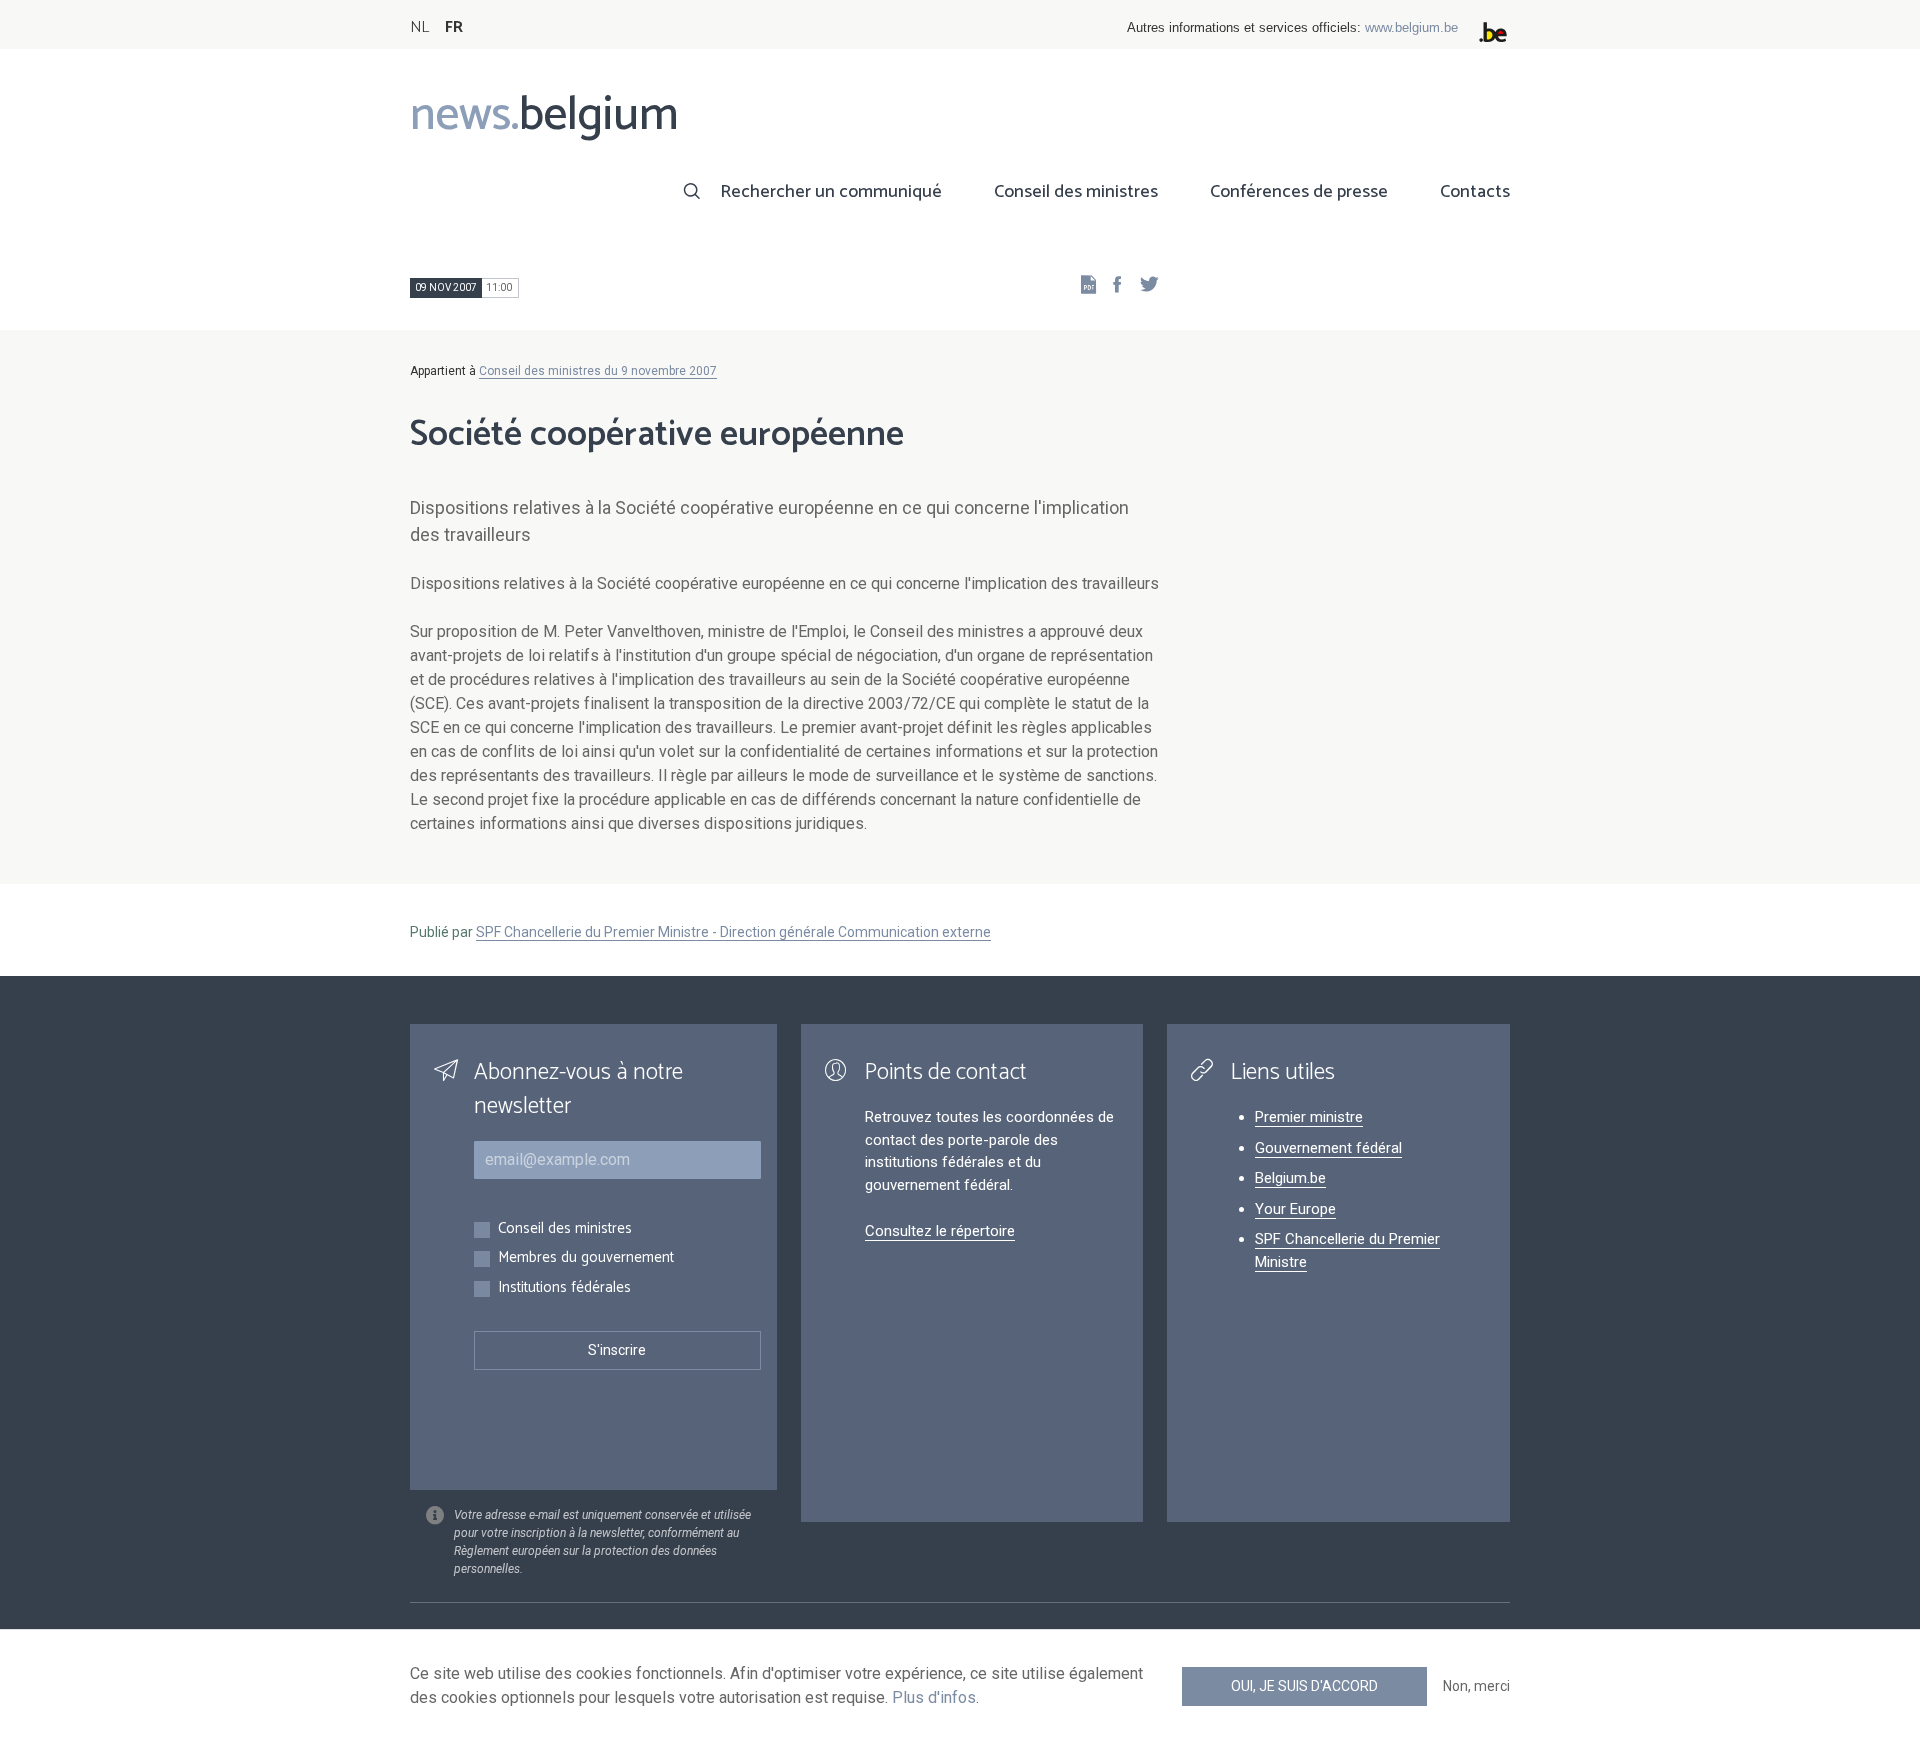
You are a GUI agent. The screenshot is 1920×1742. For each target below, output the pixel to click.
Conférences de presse (1299, 192)
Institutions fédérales (564, 1288)
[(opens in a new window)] (1111, 283)
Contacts (1475, 192)
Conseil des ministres (1076, 192)
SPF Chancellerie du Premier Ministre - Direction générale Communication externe (733, 932)
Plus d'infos (934, 1697)
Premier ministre (1309, 1117)
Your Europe (1295, 1209)
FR (454, 27)
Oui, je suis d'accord (1304, 1686)
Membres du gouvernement (586, 1258)
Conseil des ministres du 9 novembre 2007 (598, 371)
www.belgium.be (1411, 27)
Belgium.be (1290, 1178)
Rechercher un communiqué (831, 192)
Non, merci (1476, 1686)
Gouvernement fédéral (1328, 1148)
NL (419, 27)
